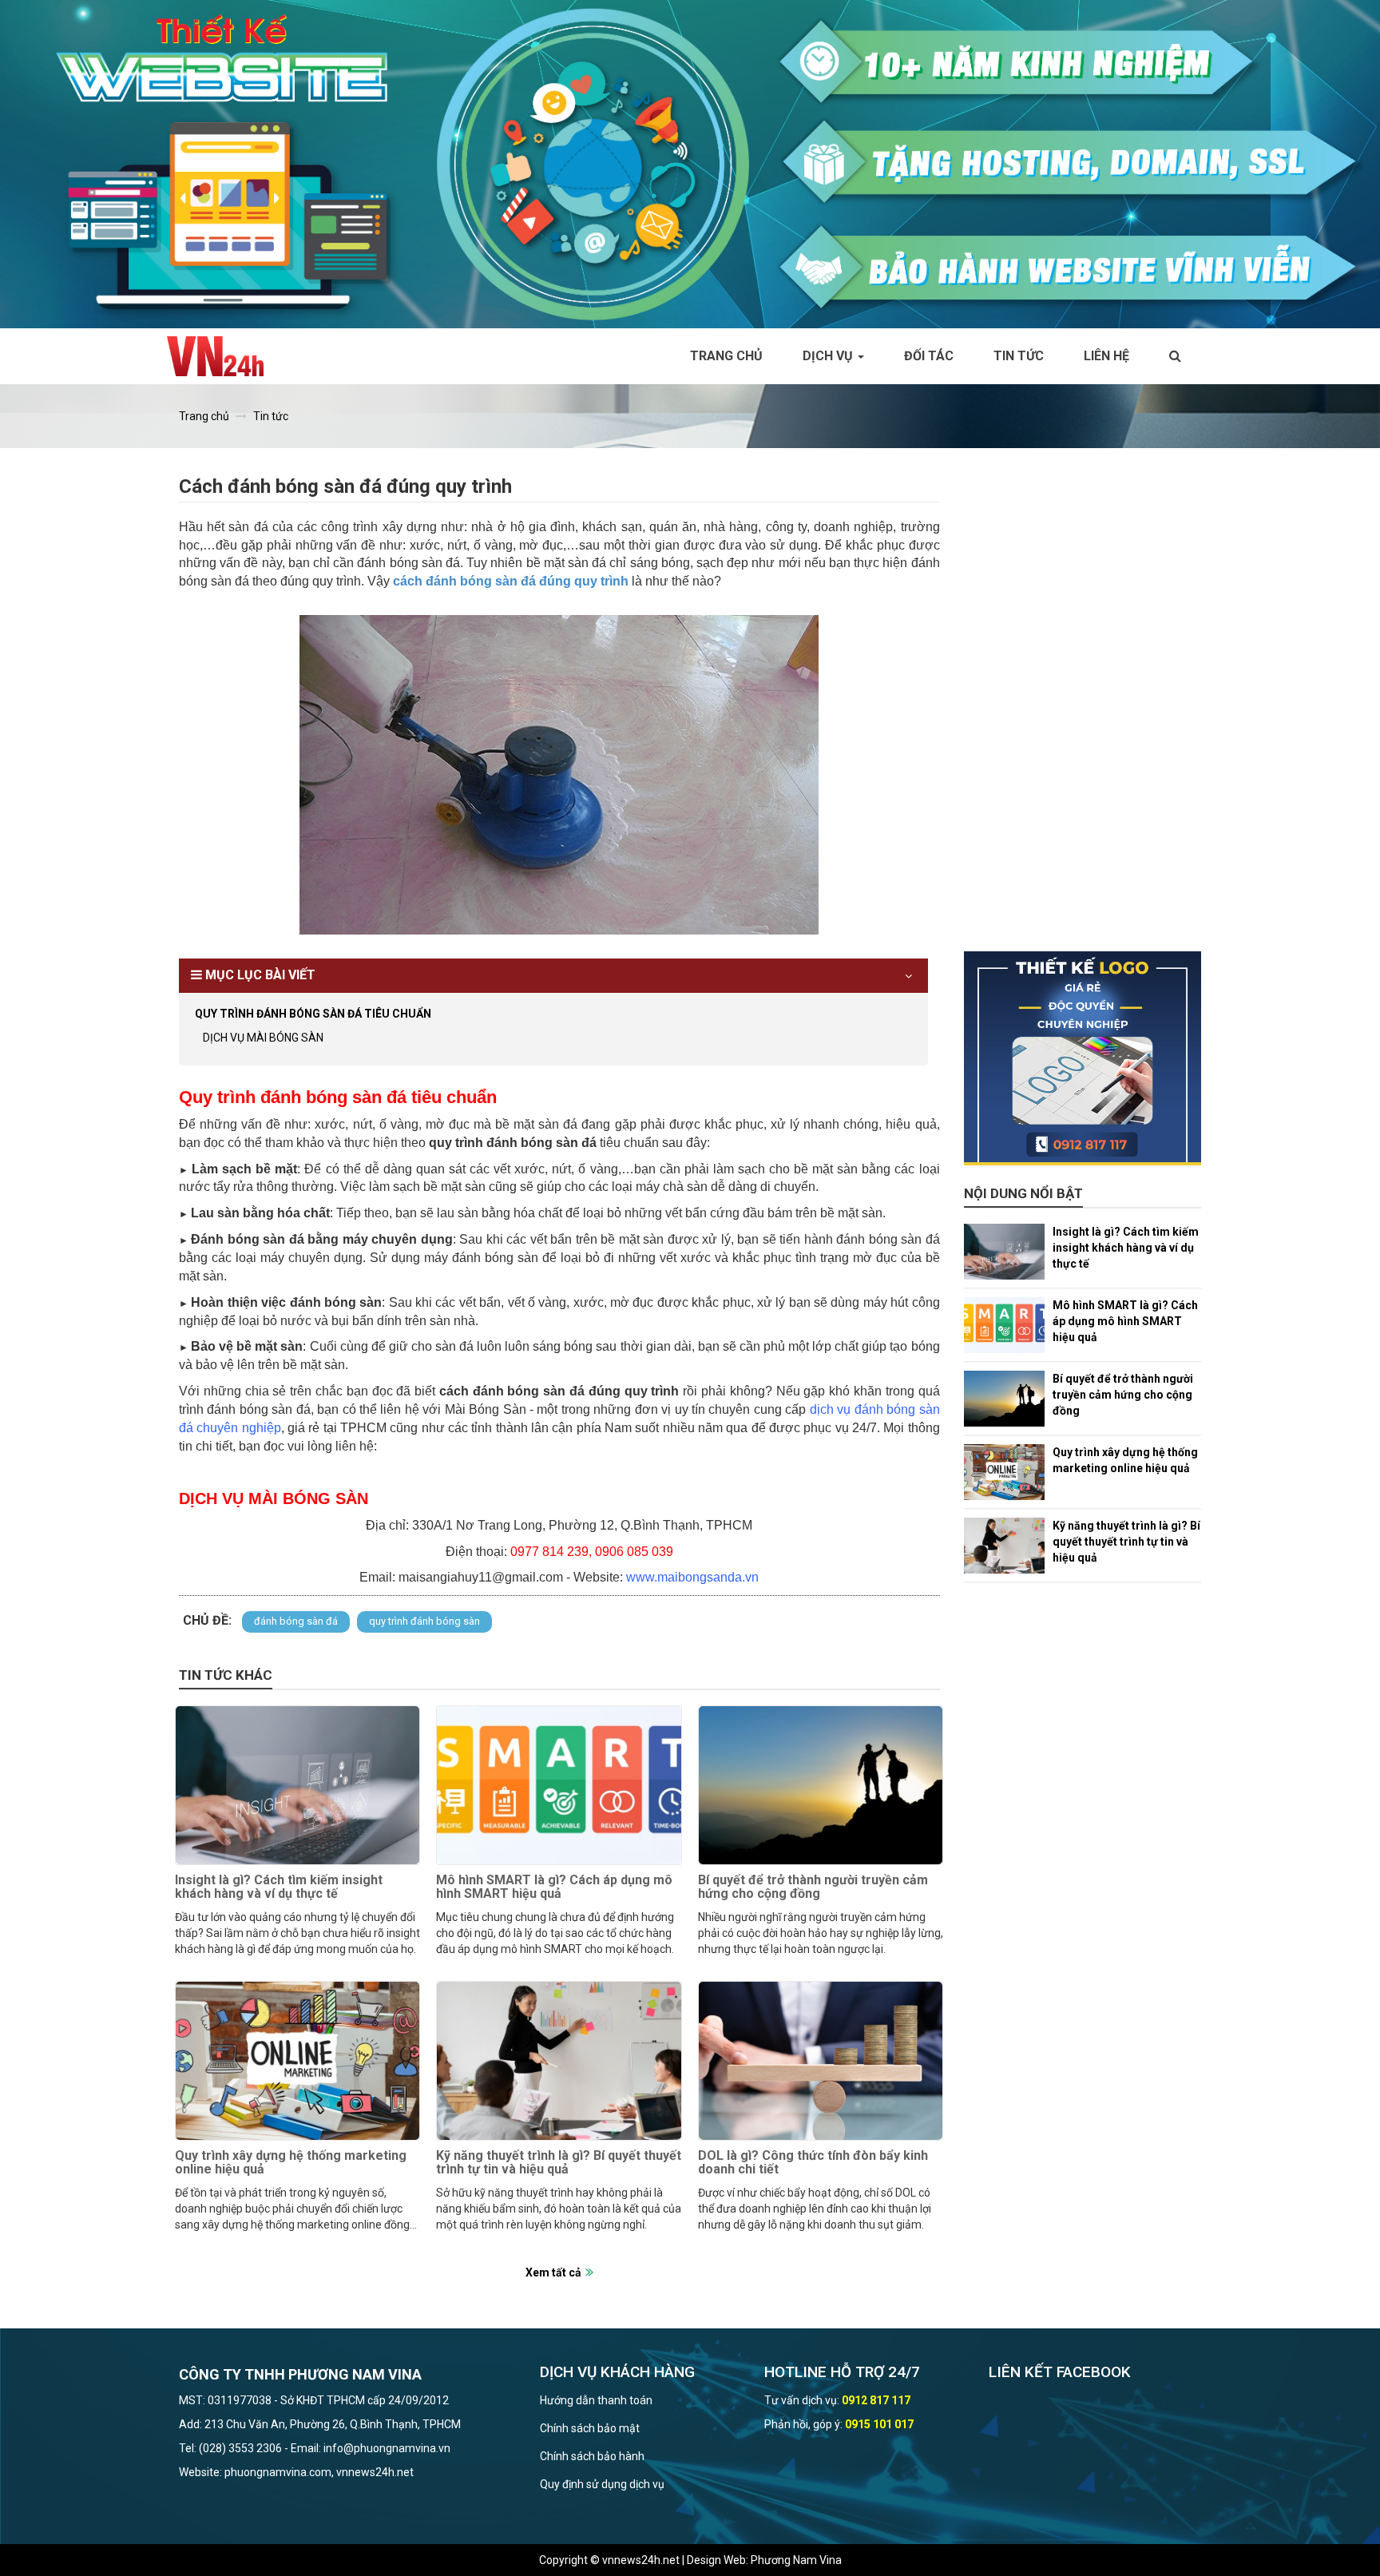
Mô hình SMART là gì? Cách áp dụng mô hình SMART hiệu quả (554, 1887)
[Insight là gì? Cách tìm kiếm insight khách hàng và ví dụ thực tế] (297, 1785)
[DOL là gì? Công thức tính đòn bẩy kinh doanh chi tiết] (821, 2061)
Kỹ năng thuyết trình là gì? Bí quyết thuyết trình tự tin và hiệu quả (559, 2163)
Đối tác (929, 356)
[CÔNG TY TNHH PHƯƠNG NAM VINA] (223, 356)
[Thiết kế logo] (1083, 1058)
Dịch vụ (829, 356)
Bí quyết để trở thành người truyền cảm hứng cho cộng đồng (813, 1887)
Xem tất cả (553, 2272)
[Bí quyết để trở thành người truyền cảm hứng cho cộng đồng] (821, 1785)
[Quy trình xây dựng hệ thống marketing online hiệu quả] (297, 2061)
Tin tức (1019, 356)
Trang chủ (726, 356)
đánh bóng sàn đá (296, 1621)
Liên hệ (1106, 356)
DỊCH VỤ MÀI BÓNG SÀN (263, 1038)
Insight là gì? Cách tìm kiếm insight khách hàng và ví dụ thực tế (279, 1887)
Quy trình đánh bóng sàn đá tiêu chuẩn (313, 1014)
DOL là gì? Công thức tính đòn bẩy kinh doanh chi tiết (813, 2163)
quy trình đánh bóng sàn (424, 1621)
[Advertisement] (1083, 712)
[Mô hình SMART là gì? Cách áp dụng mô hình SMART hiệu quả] (559, 1785)
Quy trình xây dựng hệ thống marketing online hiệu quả (291, 2163)
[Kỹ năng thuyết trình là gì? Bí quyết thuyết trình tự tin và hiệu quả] (559, 2061)
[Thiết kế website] (690, 163)
